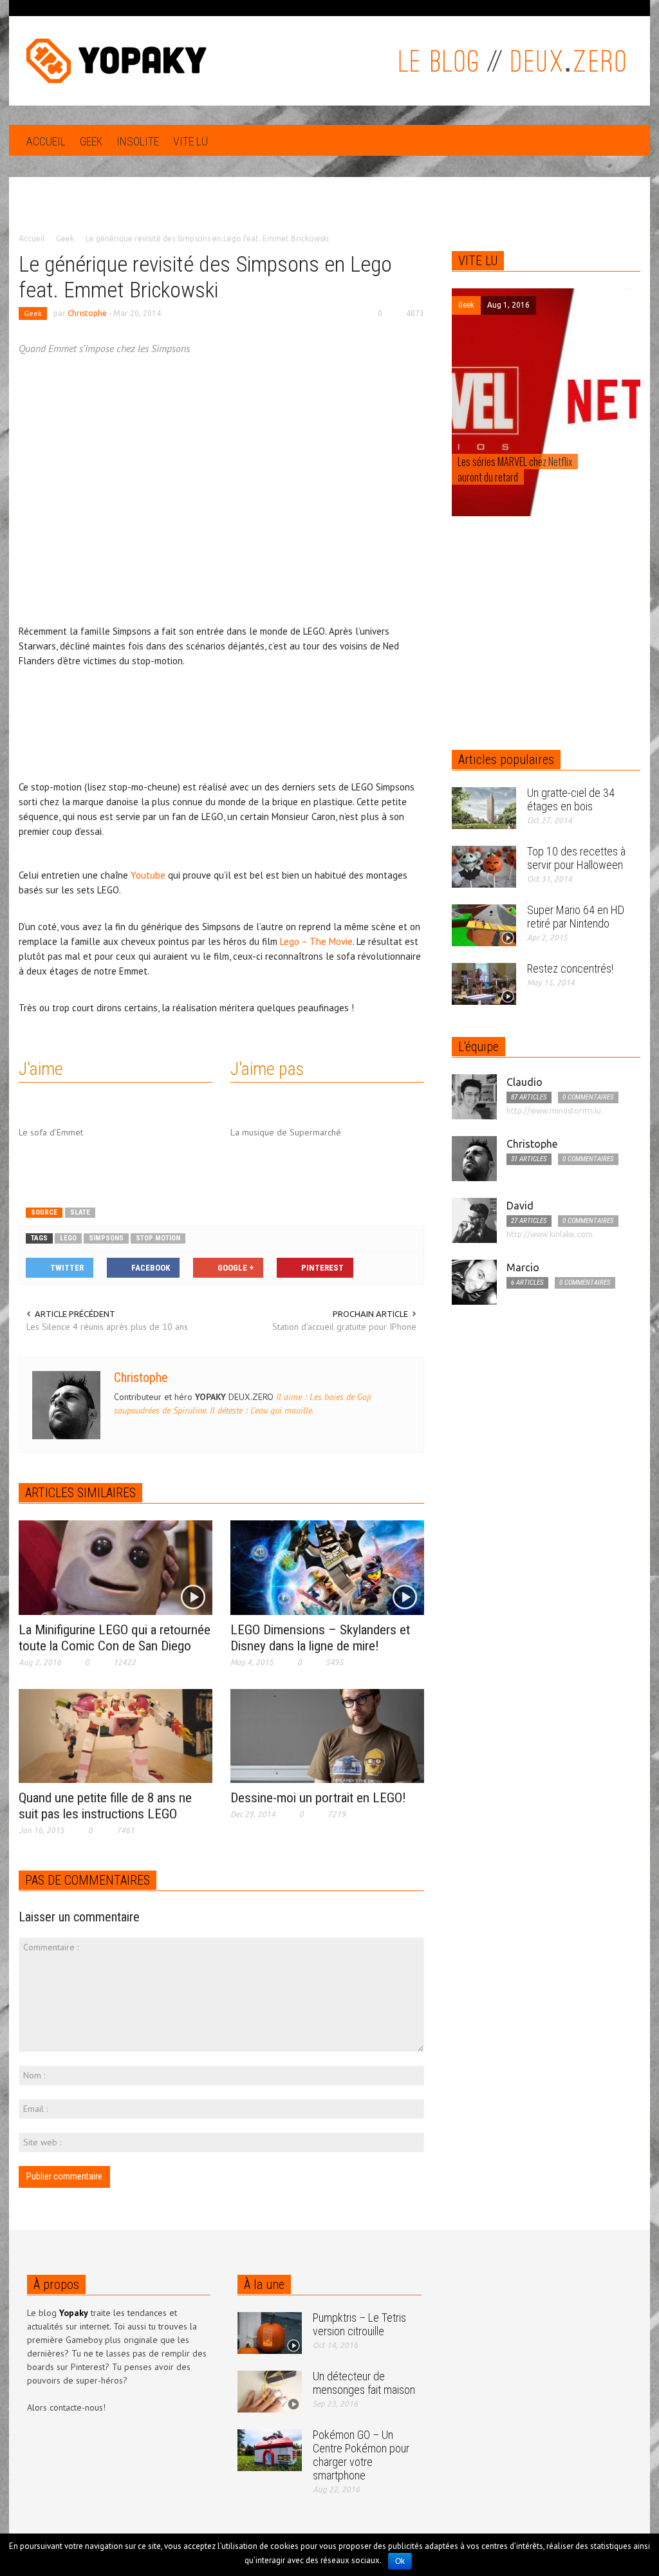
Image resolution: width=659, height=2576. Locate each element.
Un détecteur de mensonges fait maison (364, 2383)
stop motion (158, 1238)
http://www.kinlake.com (550, 1234)
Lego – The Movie (316, 941)
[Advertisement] (329, 214)
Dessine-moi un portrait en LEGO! (318, 1798)
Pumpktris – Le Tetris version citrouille (359, 2324)
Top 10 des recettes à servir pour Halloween (576, 858)
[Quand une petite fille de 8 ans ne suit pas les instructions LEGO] (116, 1735)
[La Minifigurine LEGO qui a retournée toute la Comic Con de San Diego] (116, 1567)
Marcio (523, 1267)
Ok (400, 2561)
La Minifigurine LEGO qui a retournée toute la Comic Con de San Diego (115, 1638)
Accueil (46, 141)
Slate (80, 1212)
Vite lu (190, 141)
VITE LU (478, 261)
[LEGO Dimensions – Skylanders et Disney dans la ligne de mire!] (327, 1567)
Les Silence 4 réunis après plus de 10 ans (107, 1327)
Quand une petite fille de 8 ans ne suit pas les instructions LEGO (105, 1806)
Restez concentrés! (570, 968)
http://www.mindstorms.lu (554, 1111)
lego (68, 1238)
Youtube (148, 875)
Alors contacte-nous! (66, 2407)
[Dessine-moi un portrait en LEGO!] (327, 1735)
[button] (627, 140)
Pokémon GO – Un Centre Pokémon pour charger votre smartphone (361, 2455)
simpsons (106, 1238)
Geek (91, 141)
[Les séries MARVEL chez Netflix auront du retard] (546, 402)
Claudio (524, 1082)
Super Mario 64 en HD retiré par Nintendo (576, 917)
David (520, 1206)
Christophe (87, 313)
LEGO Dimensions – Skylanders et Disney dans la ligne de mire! (320, 1638)
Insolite (138, 141)
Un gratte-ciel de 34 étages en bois (571, 799)
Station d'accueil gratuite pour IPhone (344, 1327)
